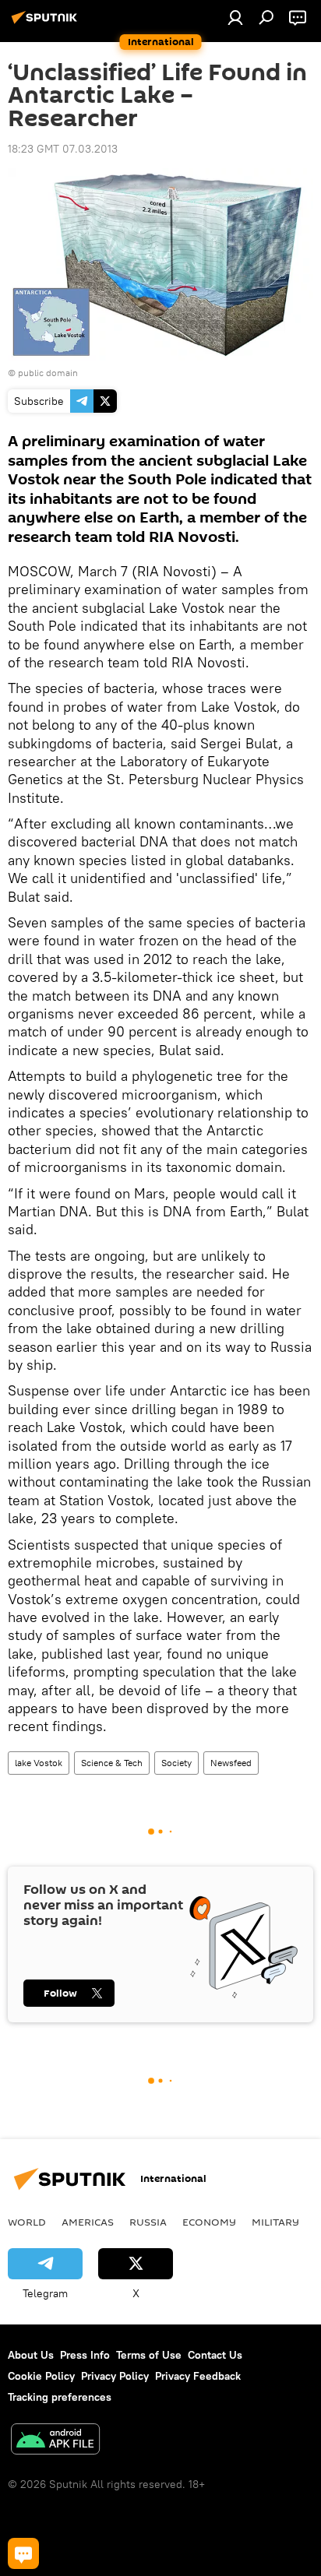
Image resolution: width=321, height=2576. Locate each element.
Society (176, 1763)
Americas (88, 2222)
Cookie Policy (41, 2376)
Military (275, 2222)
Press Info (85, 2355)
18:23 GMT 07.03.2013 (63, 149)
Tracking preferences (60, 2397)
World (27, 2222)
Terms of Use (149, 2355)
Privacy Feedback (198, 2376)
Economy (209, 2222)
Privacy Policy (115, 2376)
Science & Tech (112, 1763)
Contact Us (215, 2355)
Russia (148, 2222)
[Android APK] (55, 2441)
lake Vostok (39, 1763)
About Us (31, 2355)
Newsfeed (231, 1763)
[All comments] (23, 2553)
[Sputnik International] (47, 23)
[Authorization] (235, 17)
